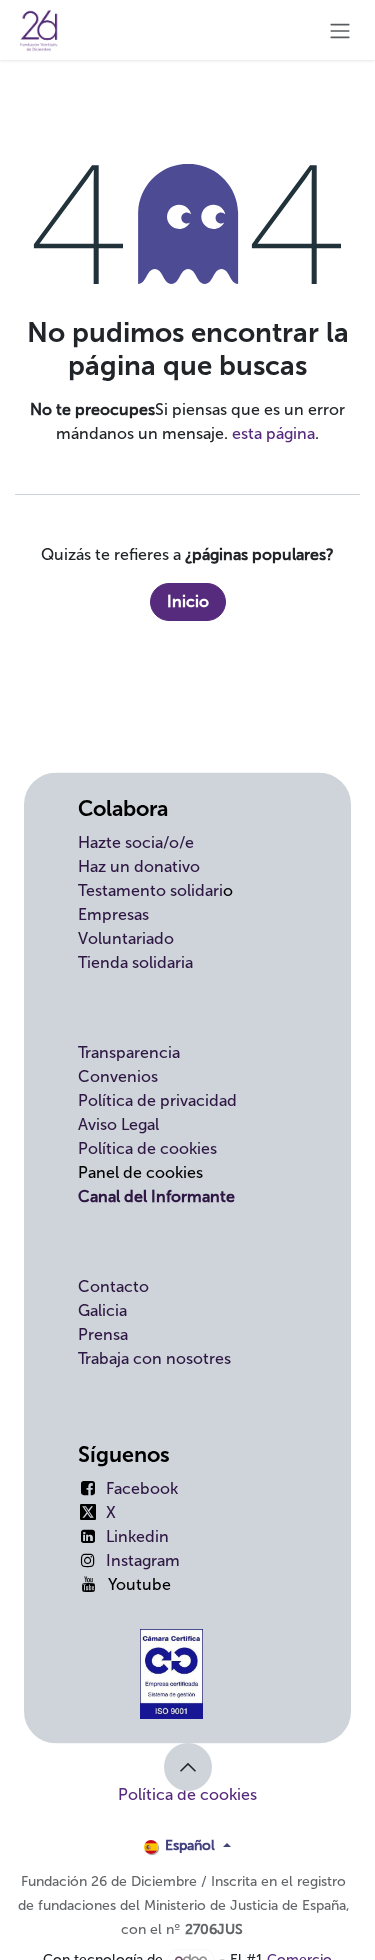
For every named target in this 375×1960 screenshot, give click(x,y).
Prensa (103, 1334)
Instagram (143, 1560)
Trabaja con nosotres (154, 1358)
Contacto (113, 1286)
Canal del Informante (156, 1196)
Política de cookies (147, 1148)
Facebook (142, 1488)
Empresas (113, 914)
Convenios (118, 1076)
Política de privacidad (157, 1100)
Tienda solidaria (135, 962)
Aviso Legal (118, 1124)
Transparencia (129, 1052)
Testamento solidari (150, 890)
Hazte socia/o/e (136, 842)
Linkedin (137, 1536)
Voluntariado (126, 938)
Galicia (102, 1310)
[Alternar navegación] (340, 30)
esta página (273, 433)
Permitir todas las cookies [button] (118, 1876)
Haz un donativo (139, 866)
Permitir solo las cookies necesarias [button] (154, 1918)
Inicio (188, 601)
